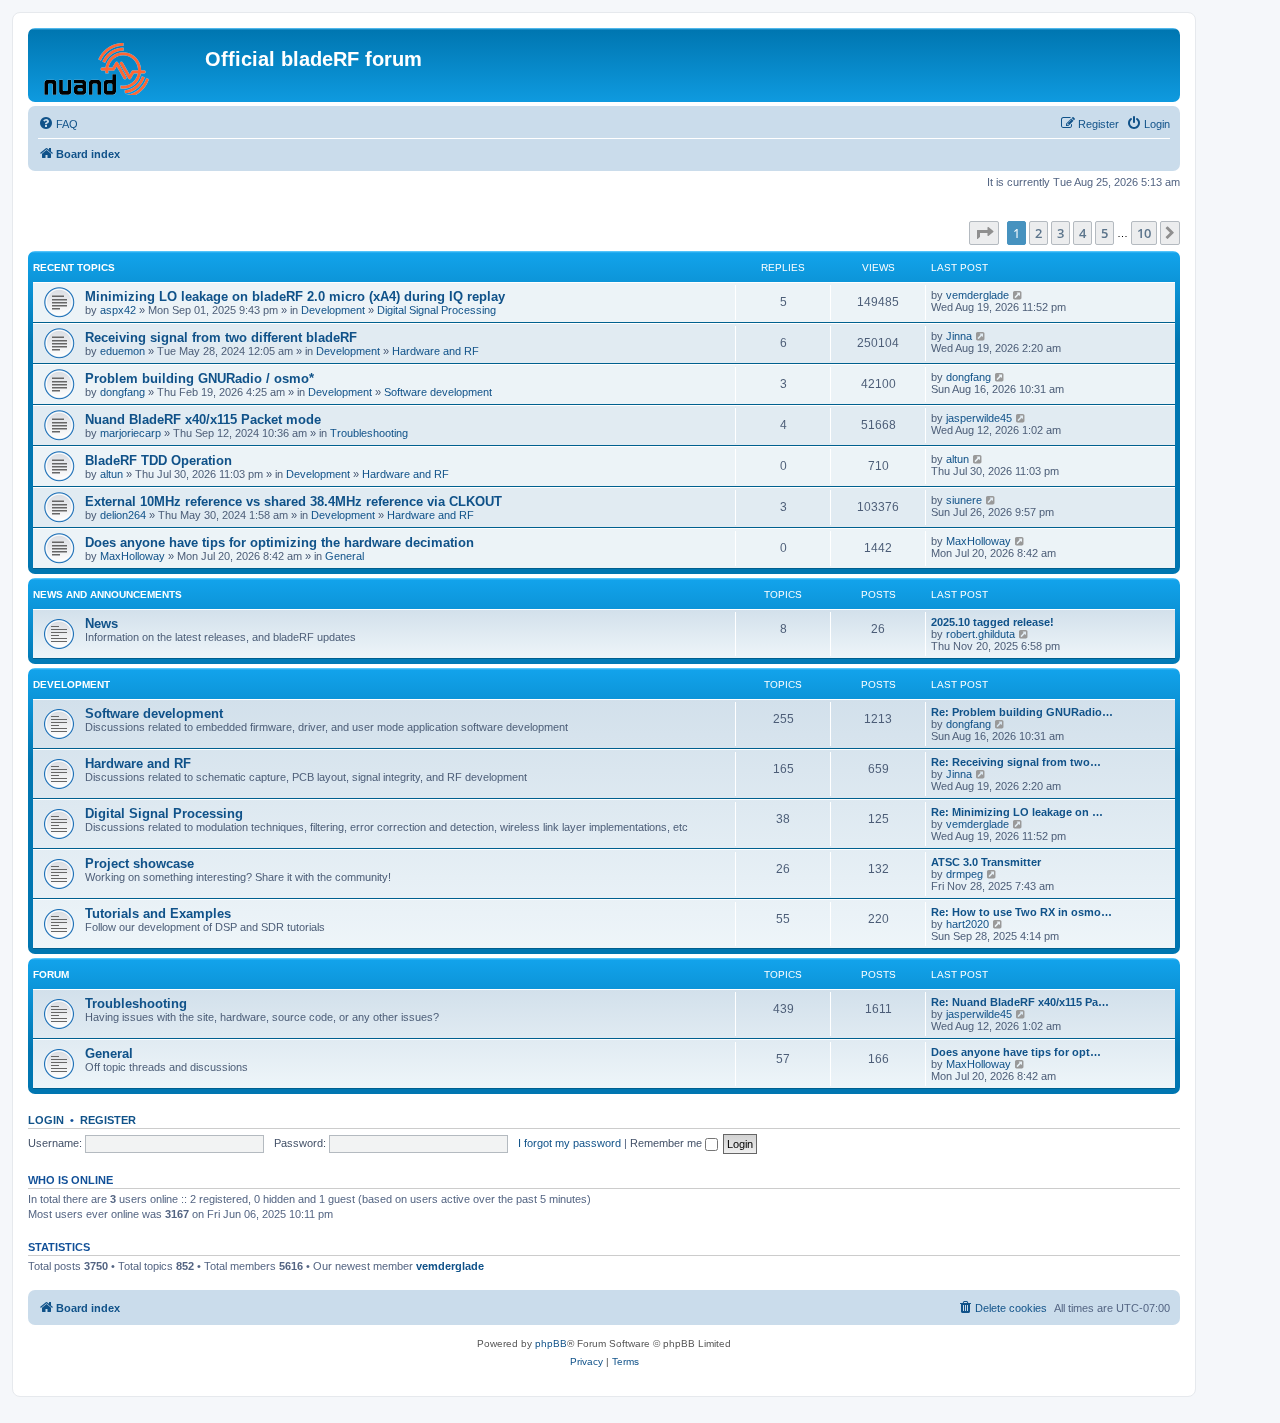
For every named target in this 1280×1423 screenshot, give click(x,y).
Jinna (959, 336)
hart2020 (967, 924)
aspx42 (118, 310)
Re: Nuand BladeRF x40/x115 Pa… (1020, 1002)
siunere (964, 500)
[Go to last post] (1018, 295)
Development (333, 310)
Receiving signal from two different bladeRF (221, 337)
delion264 (123, 515)
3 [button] (1060, 233)
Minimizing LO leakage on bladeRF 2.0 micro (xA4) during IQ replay (295, 296)
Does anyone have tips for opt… (1016, 1052)
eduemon (122, 351)
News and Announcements (107, 594)
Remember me (667, 1143)
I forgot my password (569, 1143)
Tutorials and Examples (158, 913)
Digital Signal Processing (436, 310)
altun (111, 474)
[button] (984, 233)
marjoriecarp (130, 433)
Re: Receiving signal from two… (1016, 762)
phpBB (551, 1343)
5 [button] (1104, 233)
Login (46, 1120)
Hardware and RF (435, 351)
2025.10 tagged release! (992, 622)
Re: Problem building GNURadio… (1022, 712)
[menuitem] (58, 124)
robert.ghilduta (980, 634)
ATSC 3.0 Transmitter (986, 862)
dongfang (122, 392)
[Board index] (119, 65)
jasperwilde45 (979, 418)
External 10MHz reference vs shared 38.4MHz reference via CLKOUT (293, 501)
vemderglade (977, 295)
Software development (438, 392)
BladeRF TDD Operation (158, 460)
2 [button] (1038, 233)
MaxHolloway (132, 556)
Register (108, 1120)
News (101, 623)
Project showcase (139, 863)
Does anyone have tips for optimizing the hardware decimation (279, 542)
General (344, 556)
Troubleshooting (369, 433)
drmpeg (964, 874)
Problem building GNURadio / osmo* (199, 378)
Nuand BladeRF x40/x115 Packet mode (203, 419)
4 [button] (1082, 233)
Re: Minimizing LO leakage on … (1017, 812)
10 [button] (1144, 233)
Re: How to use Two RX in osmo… (1021, 912)
